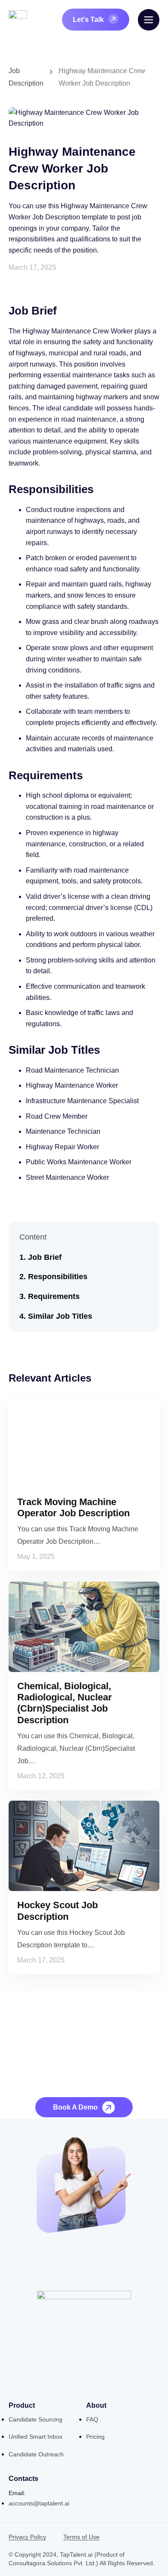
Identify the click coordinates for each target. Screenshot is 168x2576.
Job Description (26, 77)
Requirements (54, 1296)
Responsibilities (58, 1277)
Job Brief (45, 1257)
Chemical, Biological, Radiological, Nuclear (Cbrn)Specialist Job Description (65, 1703)
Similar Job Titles (60, 1316)
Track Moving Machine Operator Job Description (73, 1507)
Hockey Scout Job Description (58, 1911)
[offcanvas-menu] (149, 20)
